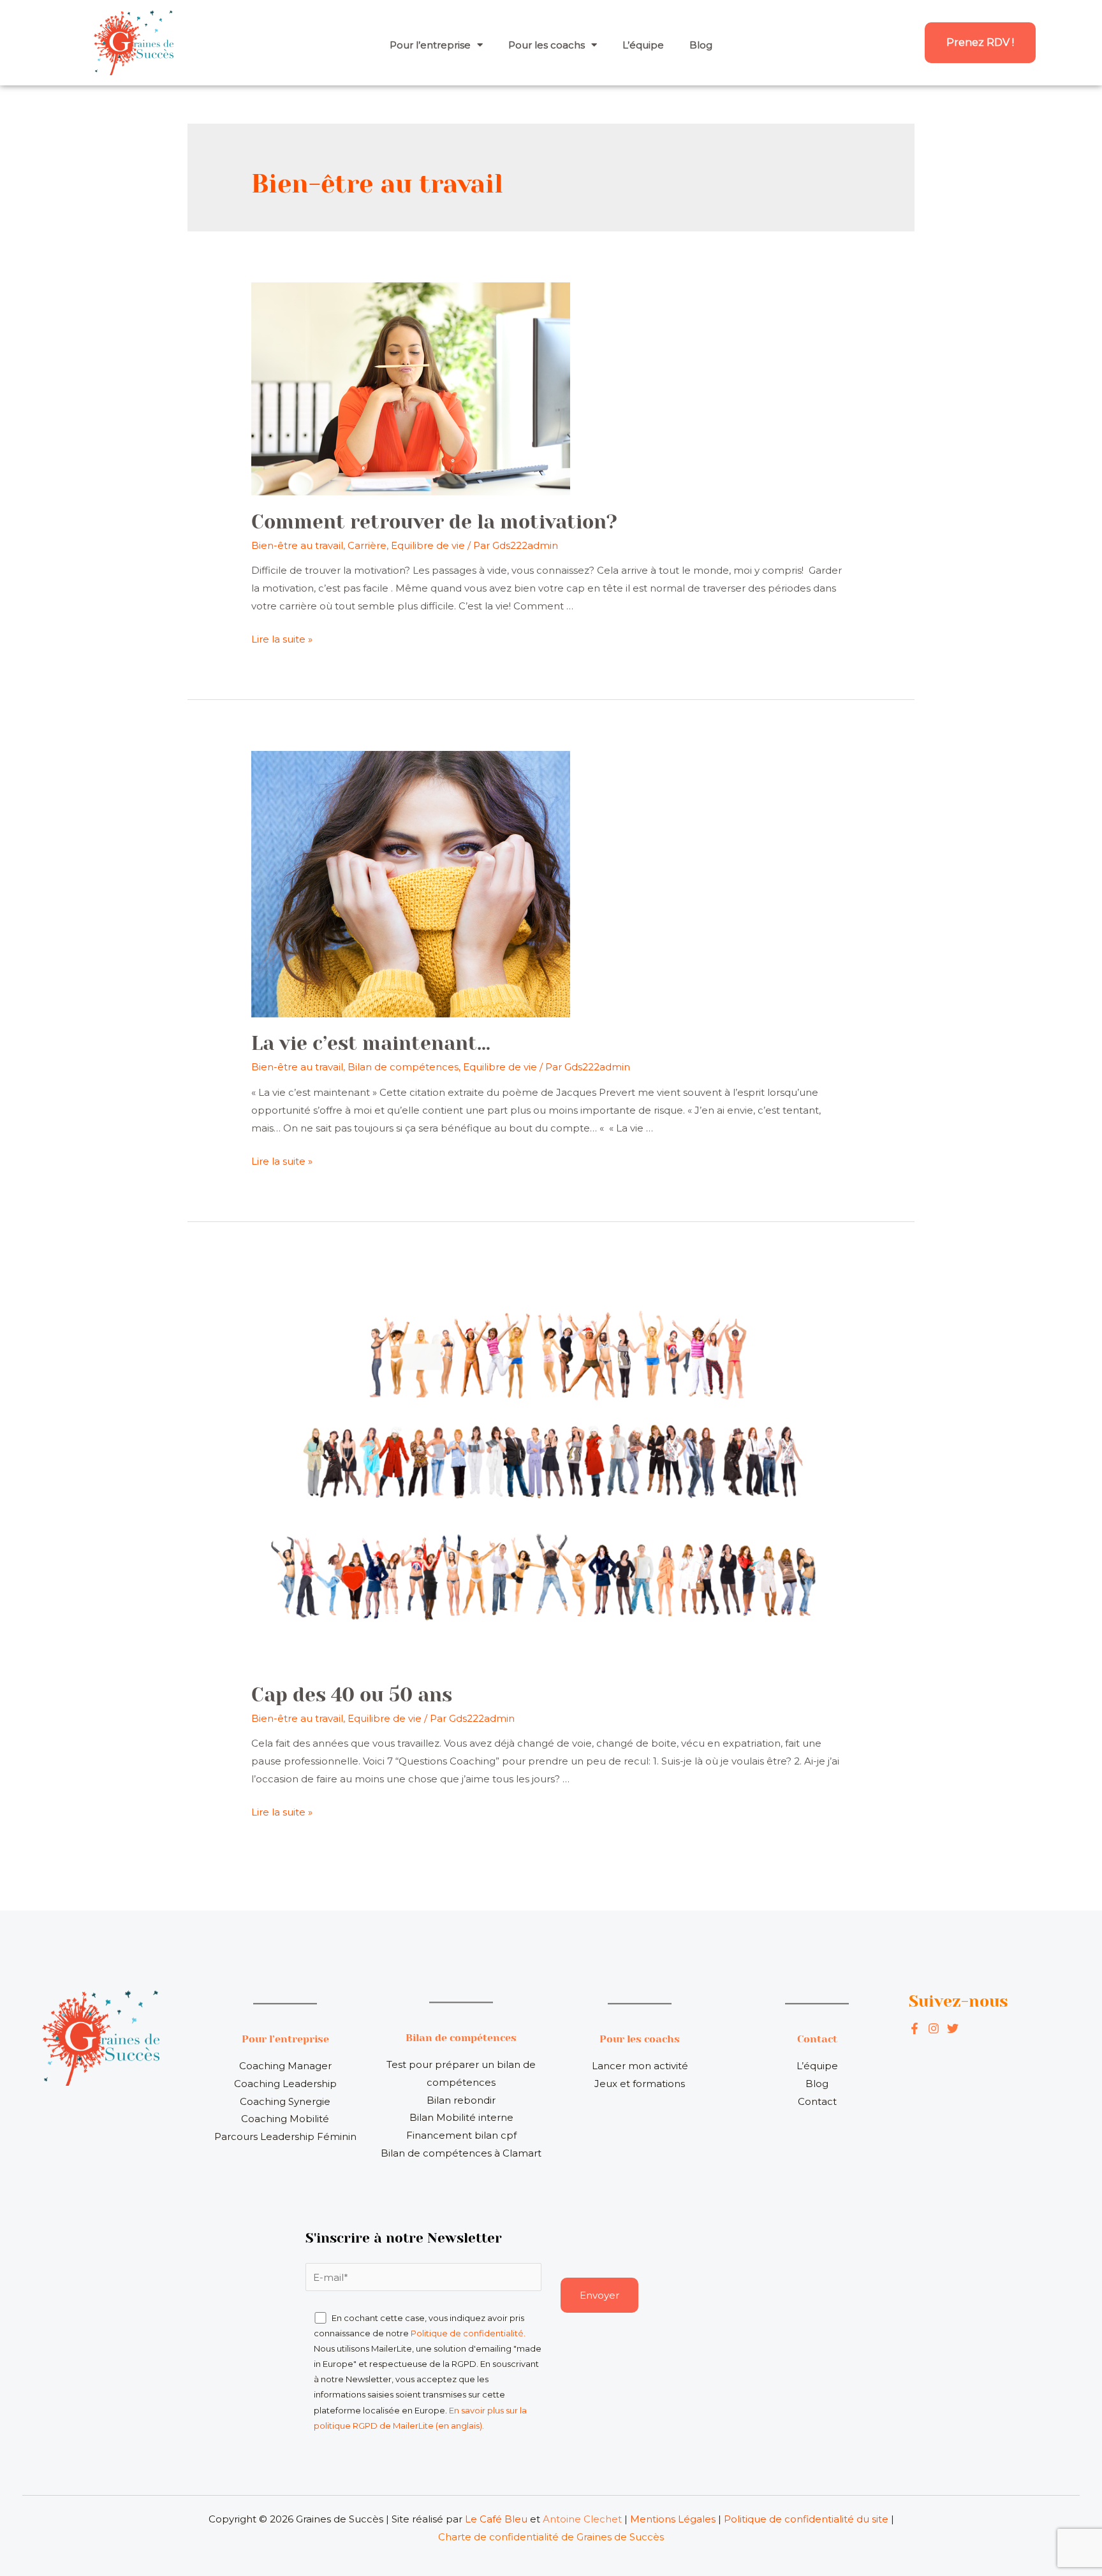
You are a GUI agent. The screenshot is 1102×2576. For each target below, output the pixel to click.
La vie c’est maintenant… (371, 1044)
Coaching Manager (285, 2066)
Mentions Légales (673, 2519)
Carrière (367, 545)
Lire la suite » (282, 639)
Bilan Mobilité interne (461, 2117)
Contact (817, 2101)
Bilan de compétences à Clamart (461, 2153)
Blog (701, 45)
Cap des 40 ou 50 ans (352, 1695)
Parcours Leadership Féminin (285, 2136)
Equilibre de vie (428, 545)
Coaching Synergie (285, 2101)
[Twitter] (934, 2028)
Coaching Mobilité (285, 2119)
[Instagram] (953, 2028)
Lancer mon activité (640, 2066)
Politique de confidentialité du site (806, 2519)
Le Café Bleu (496, 2519)
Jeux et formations (640, 2084)
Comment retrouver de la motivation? (434, 522)
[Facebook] (915, 2028)
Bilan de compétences (403, 1067)
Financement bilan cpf (461, 2135)
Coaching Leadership (285, 2084)
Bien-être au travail (297, 545)
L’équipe (643, 45)
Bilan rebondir (461, 2100)
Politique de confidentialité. (468, 2333)
